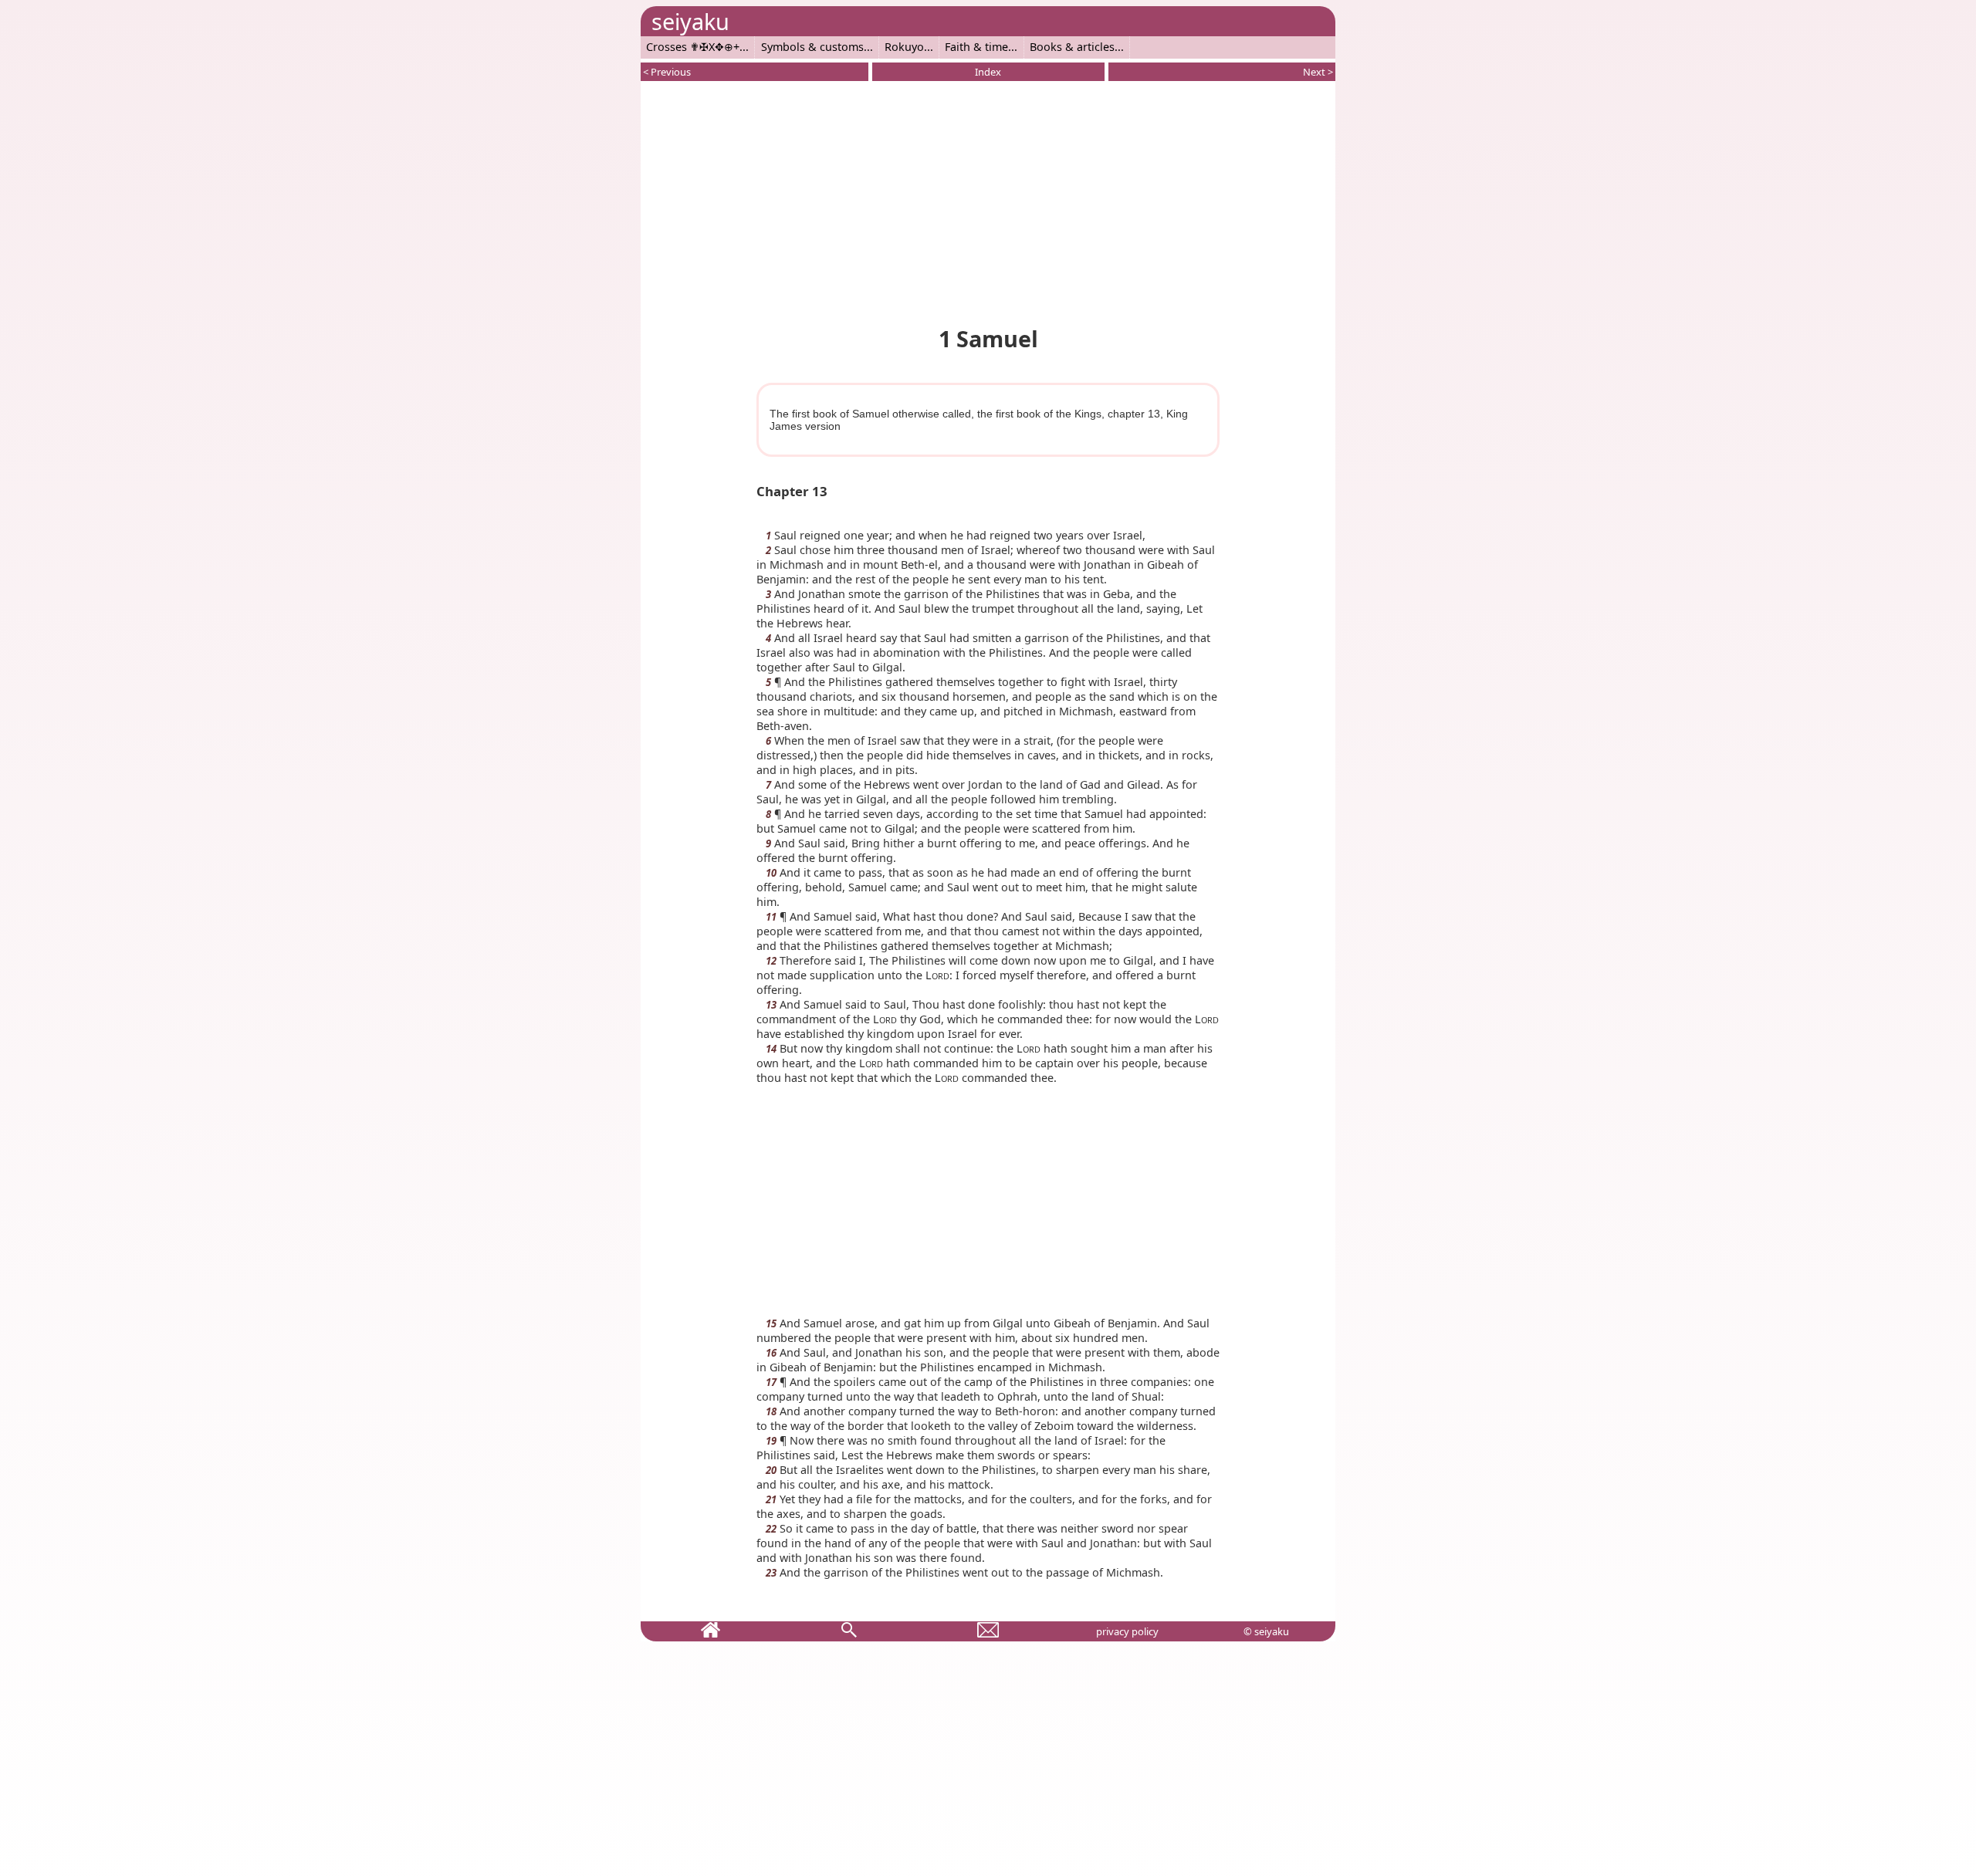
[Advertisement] (988, 201)
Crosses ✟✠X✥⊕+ (693, 47)
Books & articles (1072, 47)
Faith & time (976, 47)
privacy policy (1127, 1631)
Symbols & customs (812, 47)
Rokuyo (904, 47)
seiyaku (690, 21)
